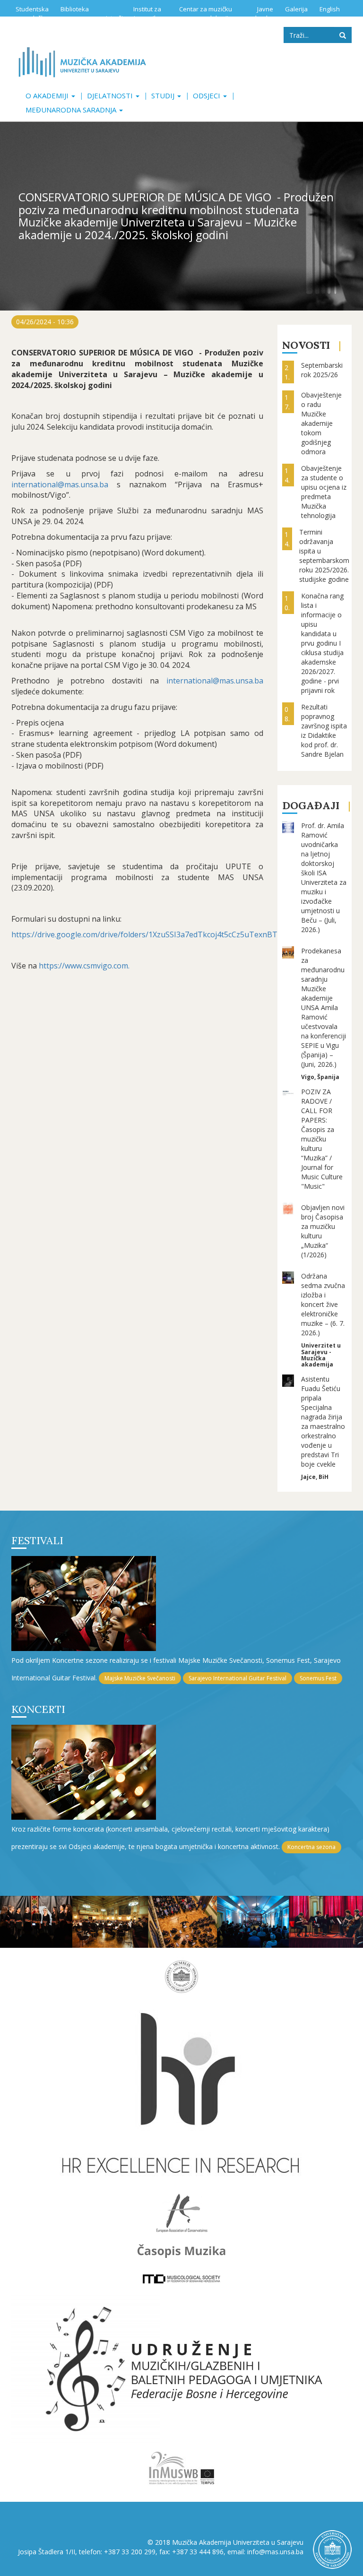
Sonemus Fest (318, 1678)
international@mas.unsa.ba (60, 484)
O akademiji (48, 95)
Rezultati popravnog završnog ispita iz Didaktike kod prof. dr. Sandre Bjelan (324, 730)
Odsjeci (207, 95)
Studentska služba (32, 13)
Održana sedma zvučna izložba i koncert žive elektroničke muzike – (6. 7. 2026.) (323, 1304)
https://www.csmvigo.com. (85, 966)
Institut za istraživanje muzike (134, 13)
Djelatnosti (111, 95)
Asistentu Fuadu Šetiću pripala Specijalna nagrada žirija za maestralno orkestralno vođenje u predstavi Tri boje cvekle (323, 1422)
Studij (164, 95)
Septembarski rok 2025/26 (322, 370)
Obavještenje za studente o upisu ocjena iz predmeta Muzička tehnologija (324, 492)
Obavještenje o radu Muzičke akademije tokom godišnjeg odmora (321, 423)
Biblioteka (75, 9)
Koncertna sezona (311, 1847)
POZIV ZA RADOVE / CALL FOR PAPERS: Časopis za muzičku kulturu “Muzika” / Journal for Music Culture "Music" (322, 1139)
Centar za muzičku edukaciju (206, 13)
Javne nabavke (260, 13)
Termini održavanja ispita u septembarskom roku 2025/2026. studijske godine (324, 556)
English (330, 9)
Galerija (296, 9)
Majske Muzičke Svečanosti (140, 1678)
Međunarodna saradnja (72, 110)
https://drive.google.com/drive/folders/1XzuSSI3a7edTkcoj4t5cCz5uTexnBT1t (148, 934)
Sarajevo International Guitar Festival (238, 1678)
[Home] (82, 62)
